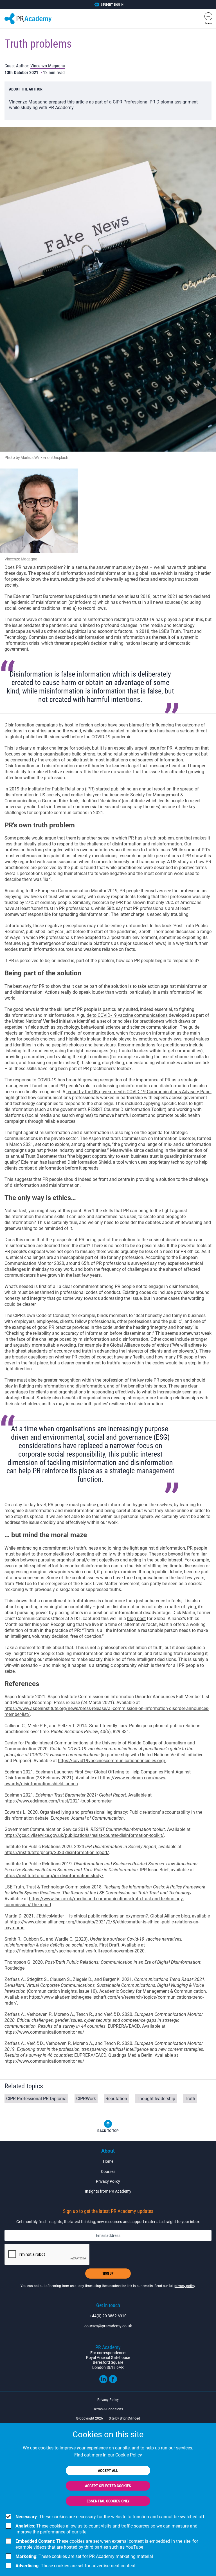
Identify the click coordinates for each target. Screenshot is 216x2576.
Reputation (116, 2099)
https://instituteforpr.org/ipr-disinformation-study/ (54, 1876)
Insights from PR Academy (108, 2191)
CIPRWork (86, 2099)
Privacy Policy (108, 2181)
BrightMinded (130, 2418)
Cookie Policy (129, 2455)
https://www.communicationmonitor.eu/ (44, 2032)
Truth (190, 2099)
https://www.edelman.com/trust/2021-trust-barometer (58, 1801)
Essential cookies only (108, 2501)
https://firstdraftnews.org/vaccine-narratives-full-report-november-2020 (75, 1951)
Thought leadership (156, 2099)
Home (108, 2161)
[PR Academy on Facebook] (113, 2382)
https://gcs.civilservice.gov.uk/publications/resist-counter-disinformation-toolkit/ (84, 1835)
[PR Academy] (28, 19)
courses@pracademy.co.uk (108, 2326)
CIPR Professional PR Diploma (36, 2099)
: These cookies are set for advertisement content (76, 2566)
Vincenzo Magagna (48, 66)
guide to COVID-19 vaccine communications (124, 1015)
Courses (108, 2171)
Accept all (108, 2471)
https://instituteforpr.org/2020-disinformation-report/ (57, 1853)
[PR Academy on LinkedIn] (103, 2382)
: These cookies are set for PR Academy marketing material (84, 2556)
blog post (136, 1619)
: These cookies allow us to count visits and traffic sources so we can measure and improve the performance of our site (106, 2529)
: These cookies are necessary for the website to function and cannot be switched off (110, 2517)
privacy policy (185, 2286)
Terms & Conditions (108, 2409)
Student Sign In (112, 5)
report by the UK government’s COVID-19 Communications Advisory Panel (139, 1092)
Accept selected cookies (108, 2486)
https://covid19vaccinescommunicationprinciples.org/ (112, 1761)
